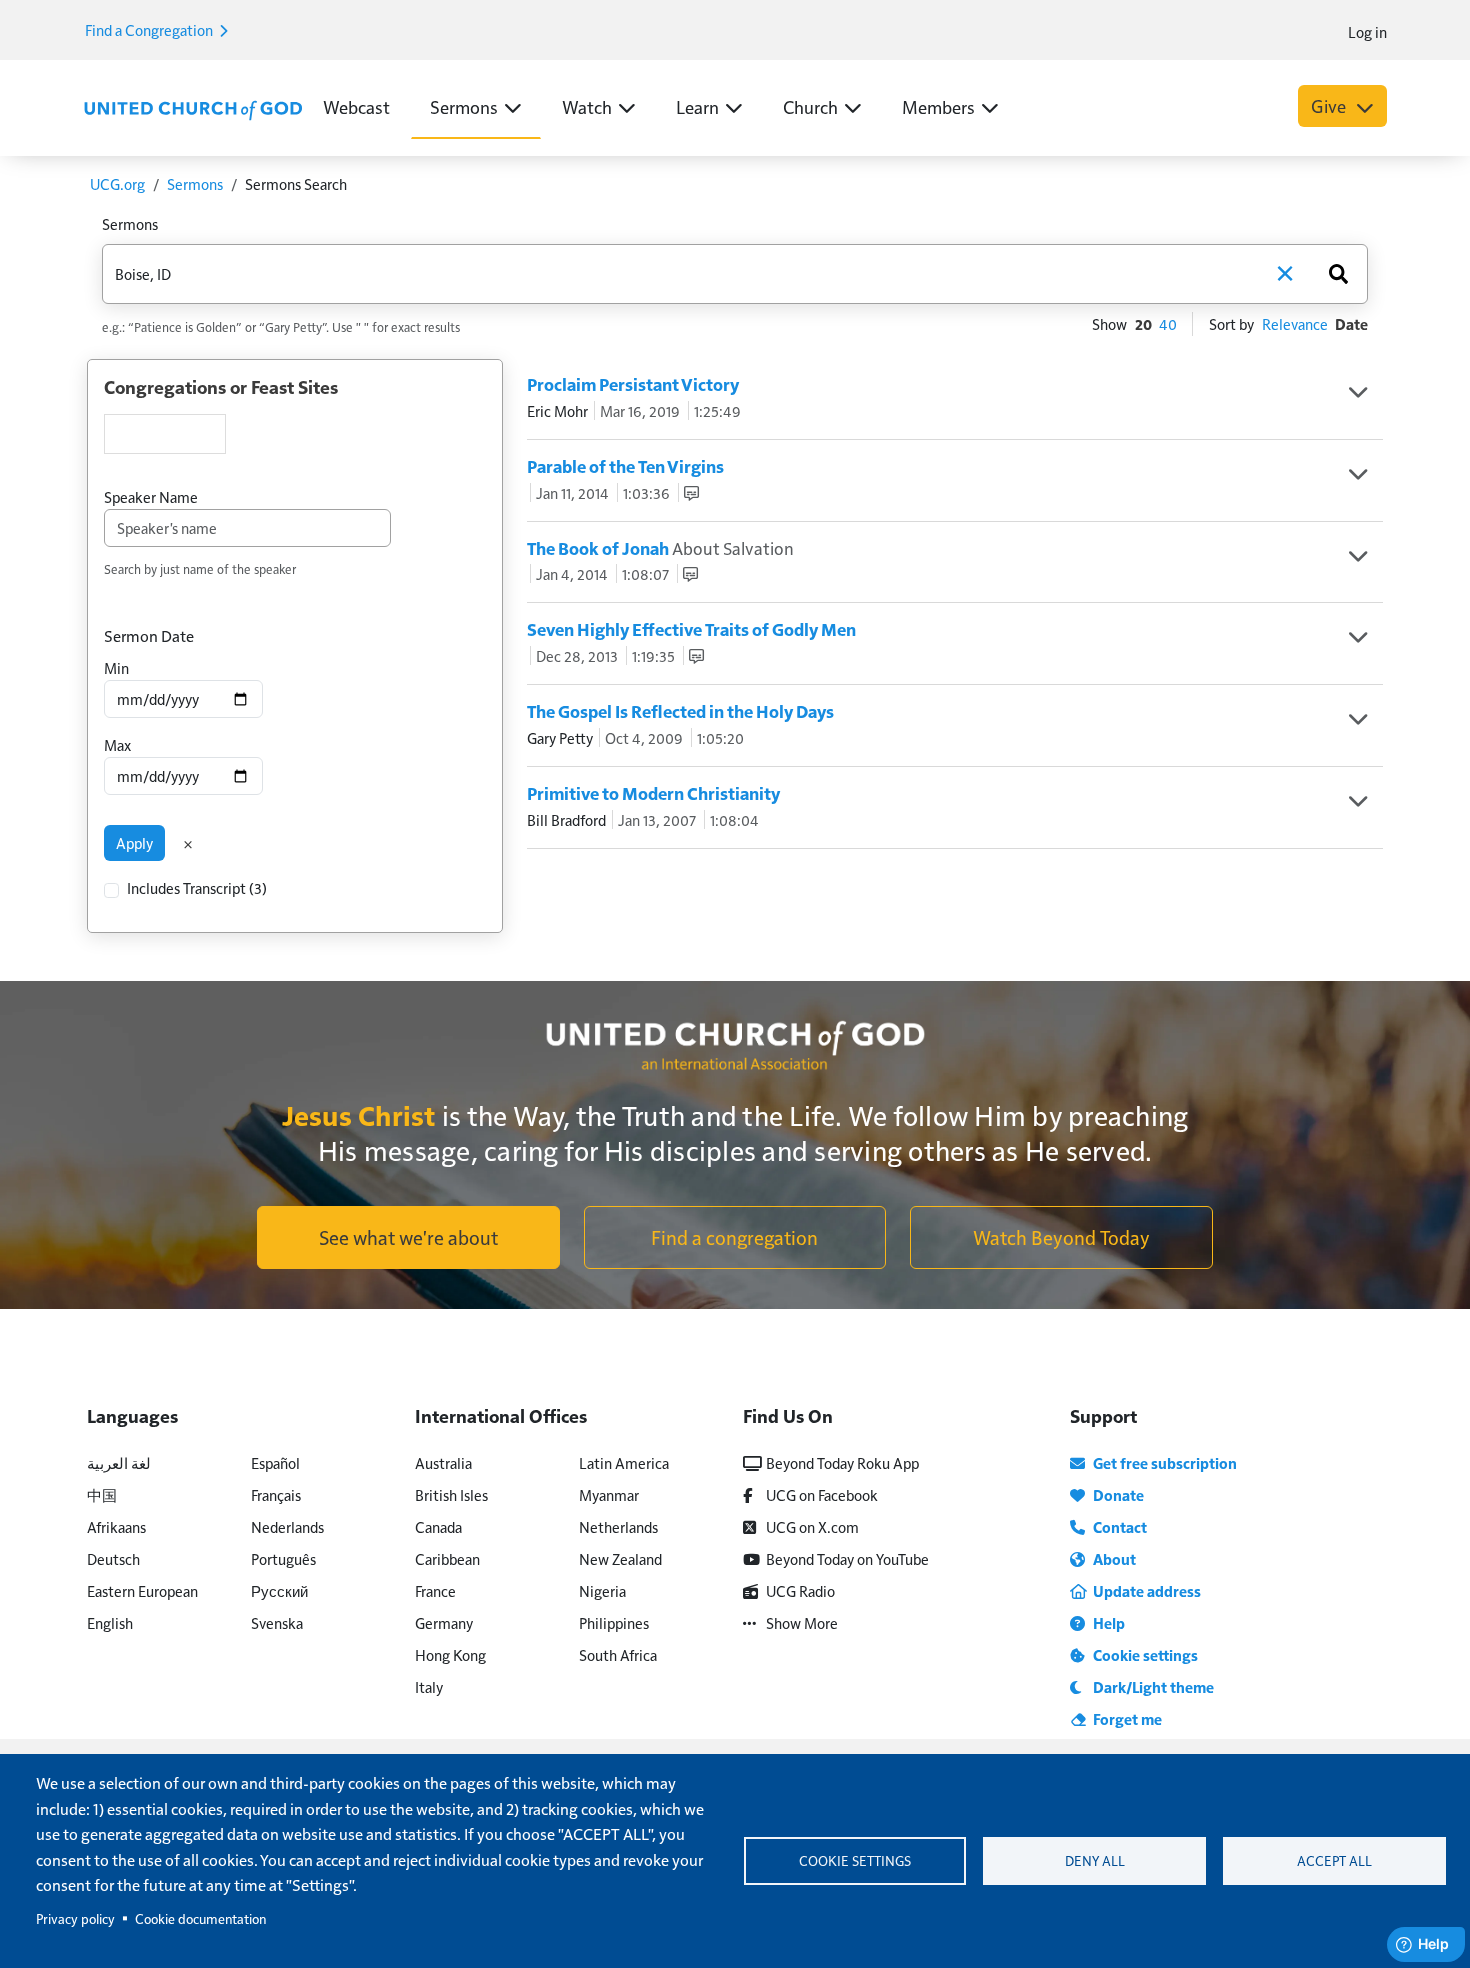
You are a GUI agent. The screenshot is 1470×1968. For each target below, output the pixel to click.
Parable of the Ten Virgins (625, 466)
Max (117, 744)
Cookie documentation (200, 1918)
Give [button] (1330, 105)
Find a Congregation (150, 29)
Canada (438, 1526)
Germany (444, 1622)
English (110, 1622)
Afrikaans (116, 1526)
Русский (279, 1590)
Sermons (195, 183)
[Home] (193, 108)
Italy (429, 1686)
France (435, 1590)
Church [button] (810, 106)
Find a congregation (734, 1237)
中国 (102, 1494)
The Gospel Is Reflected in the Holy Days (680, 711)
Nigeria (602, 1590)
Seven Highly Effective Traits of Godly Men (691, 629)
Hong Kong (450, 1654)
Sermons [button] (464, 106)
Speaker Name (151, 496)
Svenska (277, 1622)
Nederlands (287, 1526)
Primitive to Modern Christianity (653, 793)
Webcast (356, 106)
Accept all (1334, 1860)
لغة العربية (119, 1462)
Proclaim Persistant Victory (633, 384)
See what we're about (408, 1237)
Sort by (1231, 323)
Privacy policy (75, 1918)
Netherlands (618, 1526)
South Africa (618, 1654)
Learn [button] (697, 106)
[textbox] (165, 434)
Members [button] (938, 106)
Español (275, 1462)
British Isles (451, 1494)
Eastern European (142, 1590)
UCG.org (117, 183)
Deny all (1095, 1860)
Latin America (624, 1462)
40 (1168, 323)
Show (1109, 323)
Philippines (614, 1622)
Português (283, 1558)
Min (116, 667)
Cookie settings (855, 1860)
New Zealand (620, 1558)
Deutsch (113, 1558)
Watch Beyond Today (1061, 1237)
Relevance (1295, 323)
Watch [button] (587, 106)
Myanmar (609, 1494)
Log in (1367, 31)
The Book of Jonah (660, 548)
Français (276, 1494)
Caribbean (447, 1558)
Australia (443, 1462)
